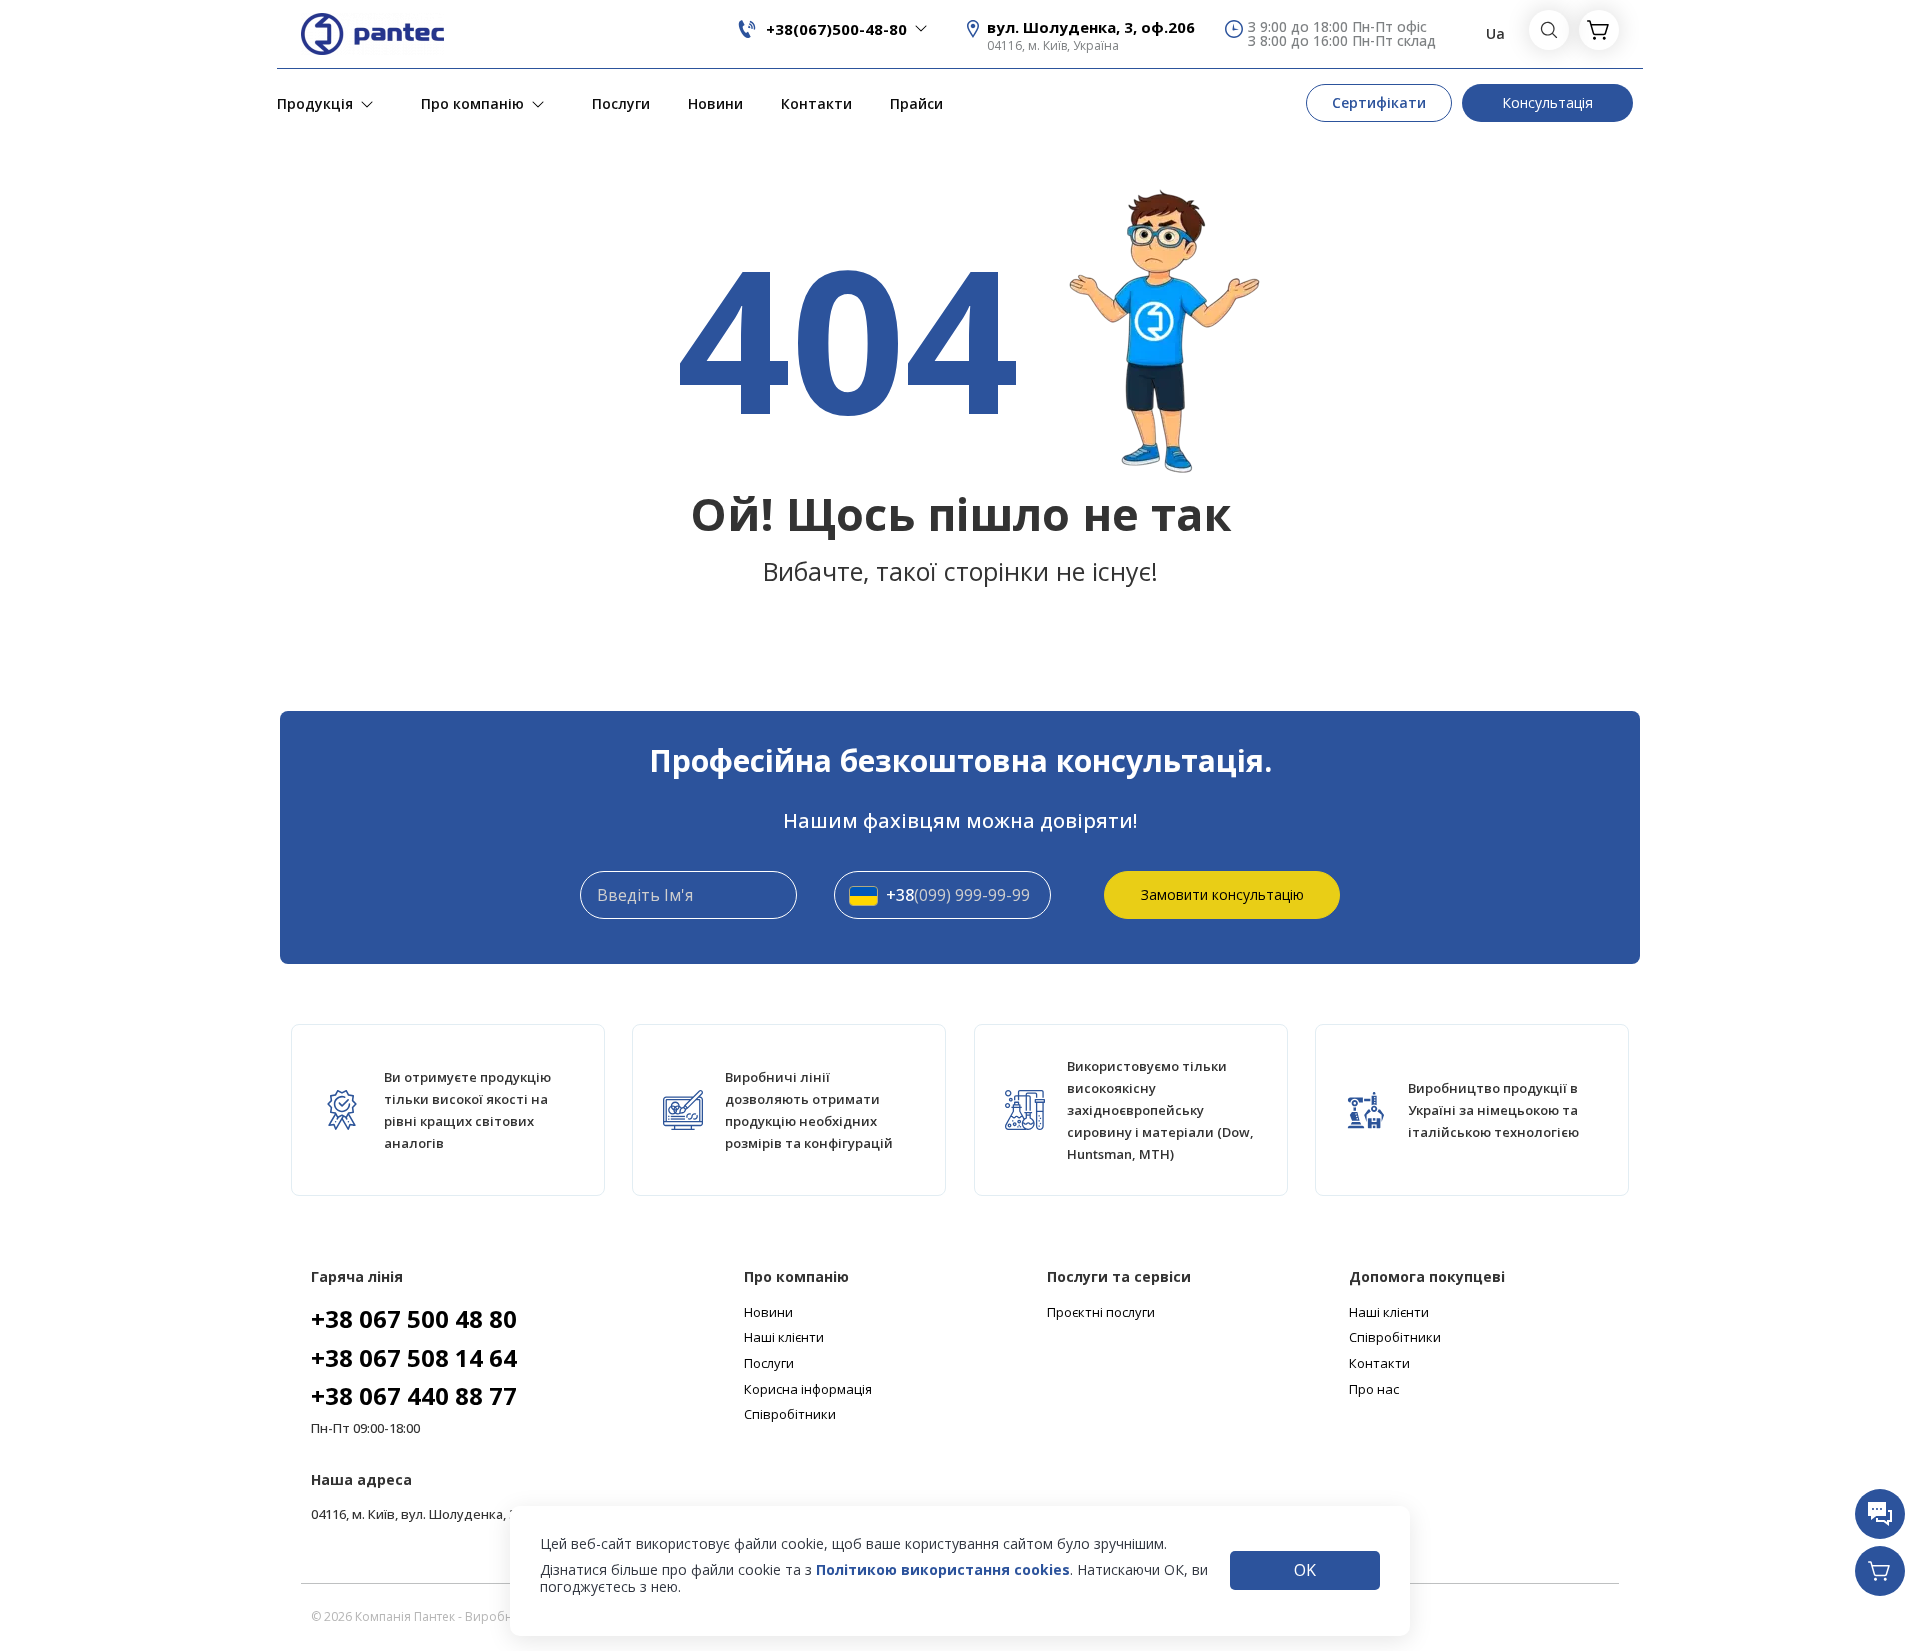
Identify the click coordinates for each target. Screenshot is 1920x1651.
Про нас (1374, 1390)
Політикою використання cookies (943, 1569)
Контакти (816, 103)
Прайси (916, 103)
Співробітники (790, 1415)
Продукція (315, 103)
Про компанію (472, 103)
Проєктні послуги (1101, 1313)
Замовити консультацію (1222, 894)
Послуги (621, 103)
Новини (715, 103)
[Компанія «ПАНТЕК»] (372, 22)
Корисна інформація (808, 1390)
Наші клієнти (784, 1338)
